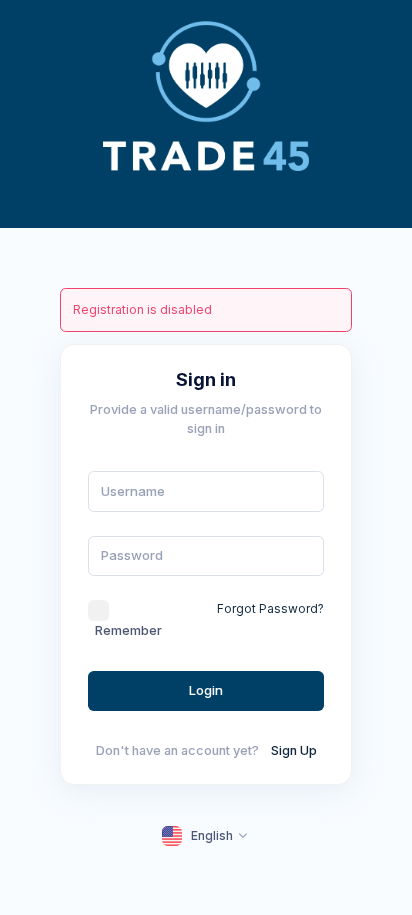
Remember (128, 630)
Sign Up (294, 750)
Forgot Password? (270, 608)
